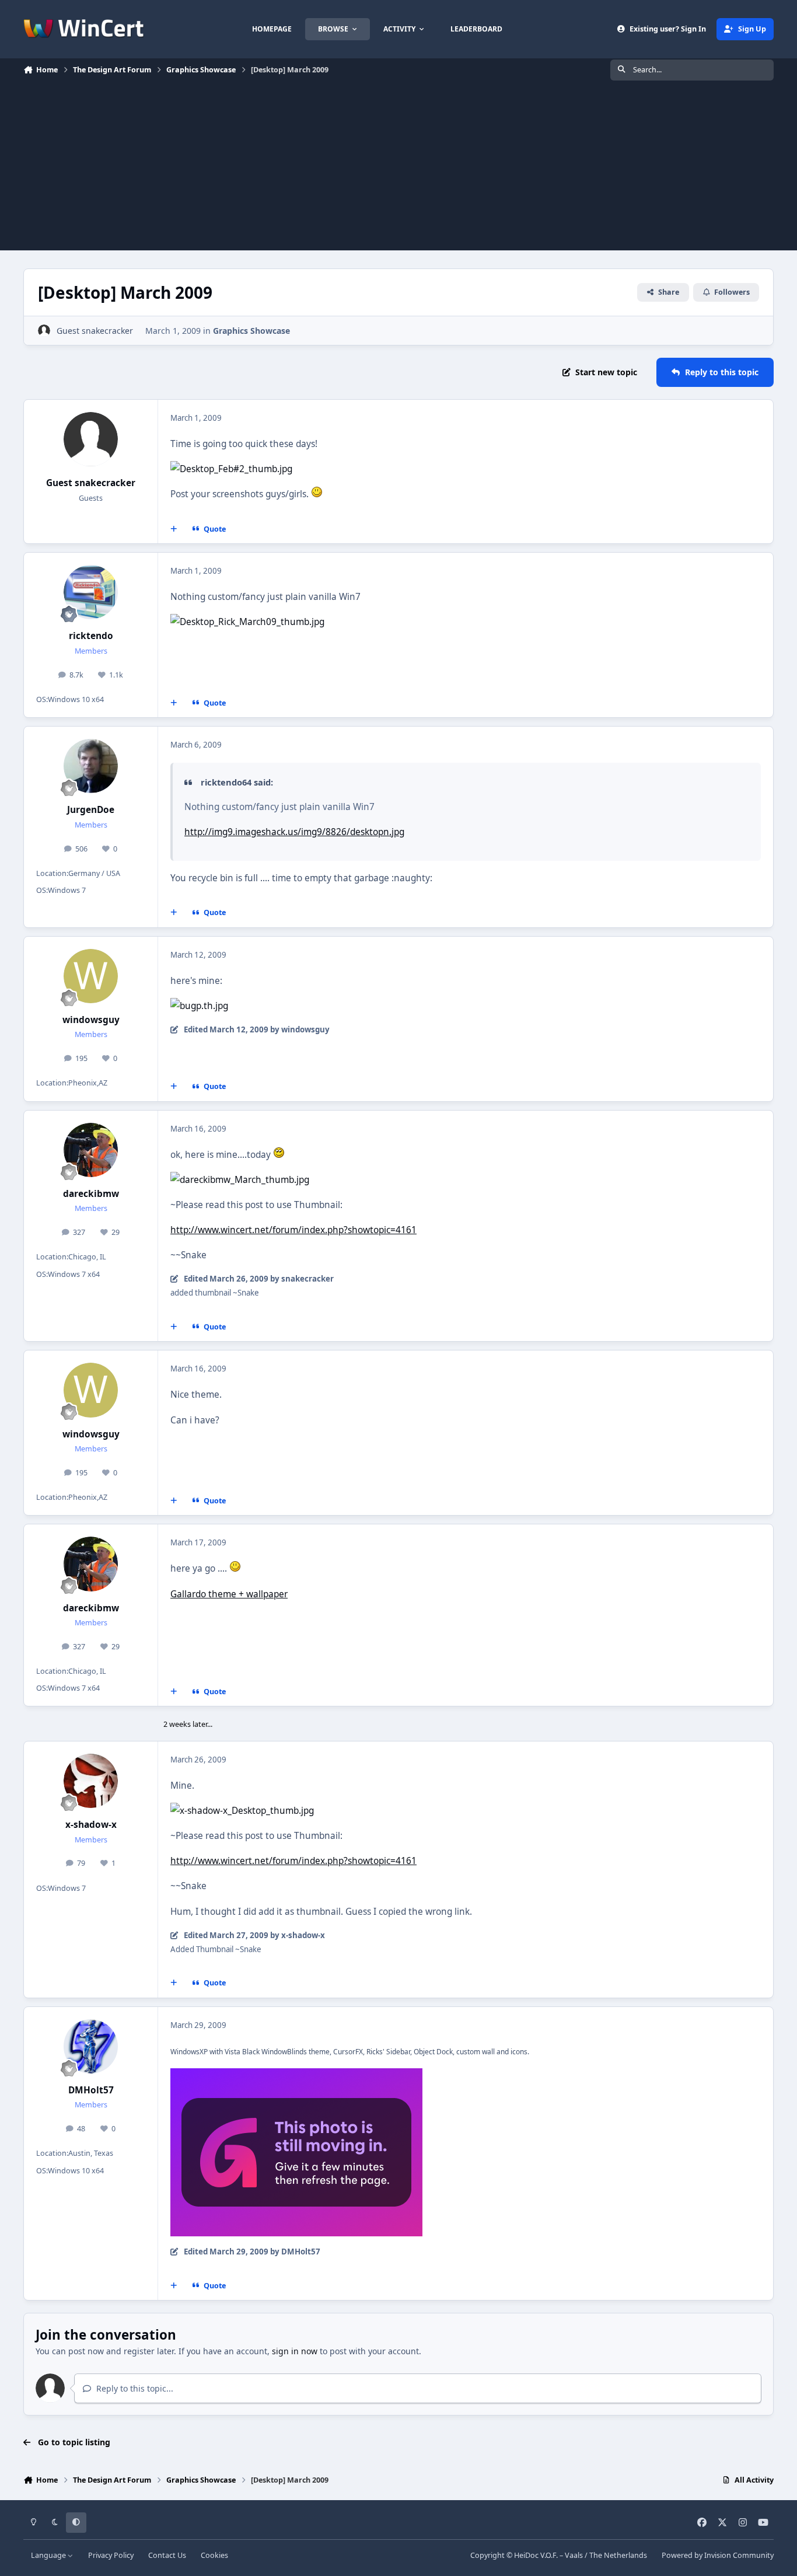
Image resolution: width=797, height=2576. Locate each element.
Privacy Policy (111, 2555)
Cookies (214, 2555)
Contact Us (167, 2555)
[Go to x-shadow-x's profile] (91, 1781)
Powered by (718, 2555)
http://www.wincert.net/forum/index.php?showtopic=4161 (293, 1230)
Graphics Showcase (251, 331)
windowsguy (91, 1020)
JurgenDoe (91, 810)
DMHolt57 (91, 2090)
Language (49, 2555)
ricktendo (91, 636)
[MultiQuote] (174, 529)
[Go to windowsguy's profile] (91, 976)
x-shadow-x (91, 1825)
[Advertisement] (398, 169)
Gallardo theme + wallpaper (229, 1594)
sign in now (295, 2351)
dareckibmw (91, 1194)
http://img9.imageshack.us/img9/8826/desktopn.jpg (294, 832)
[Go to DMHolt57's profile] (91, 2047)
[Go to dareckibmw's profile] (91, 1150)
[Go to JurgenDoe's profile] (91, 766)
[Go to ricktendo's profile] (91, 592)
